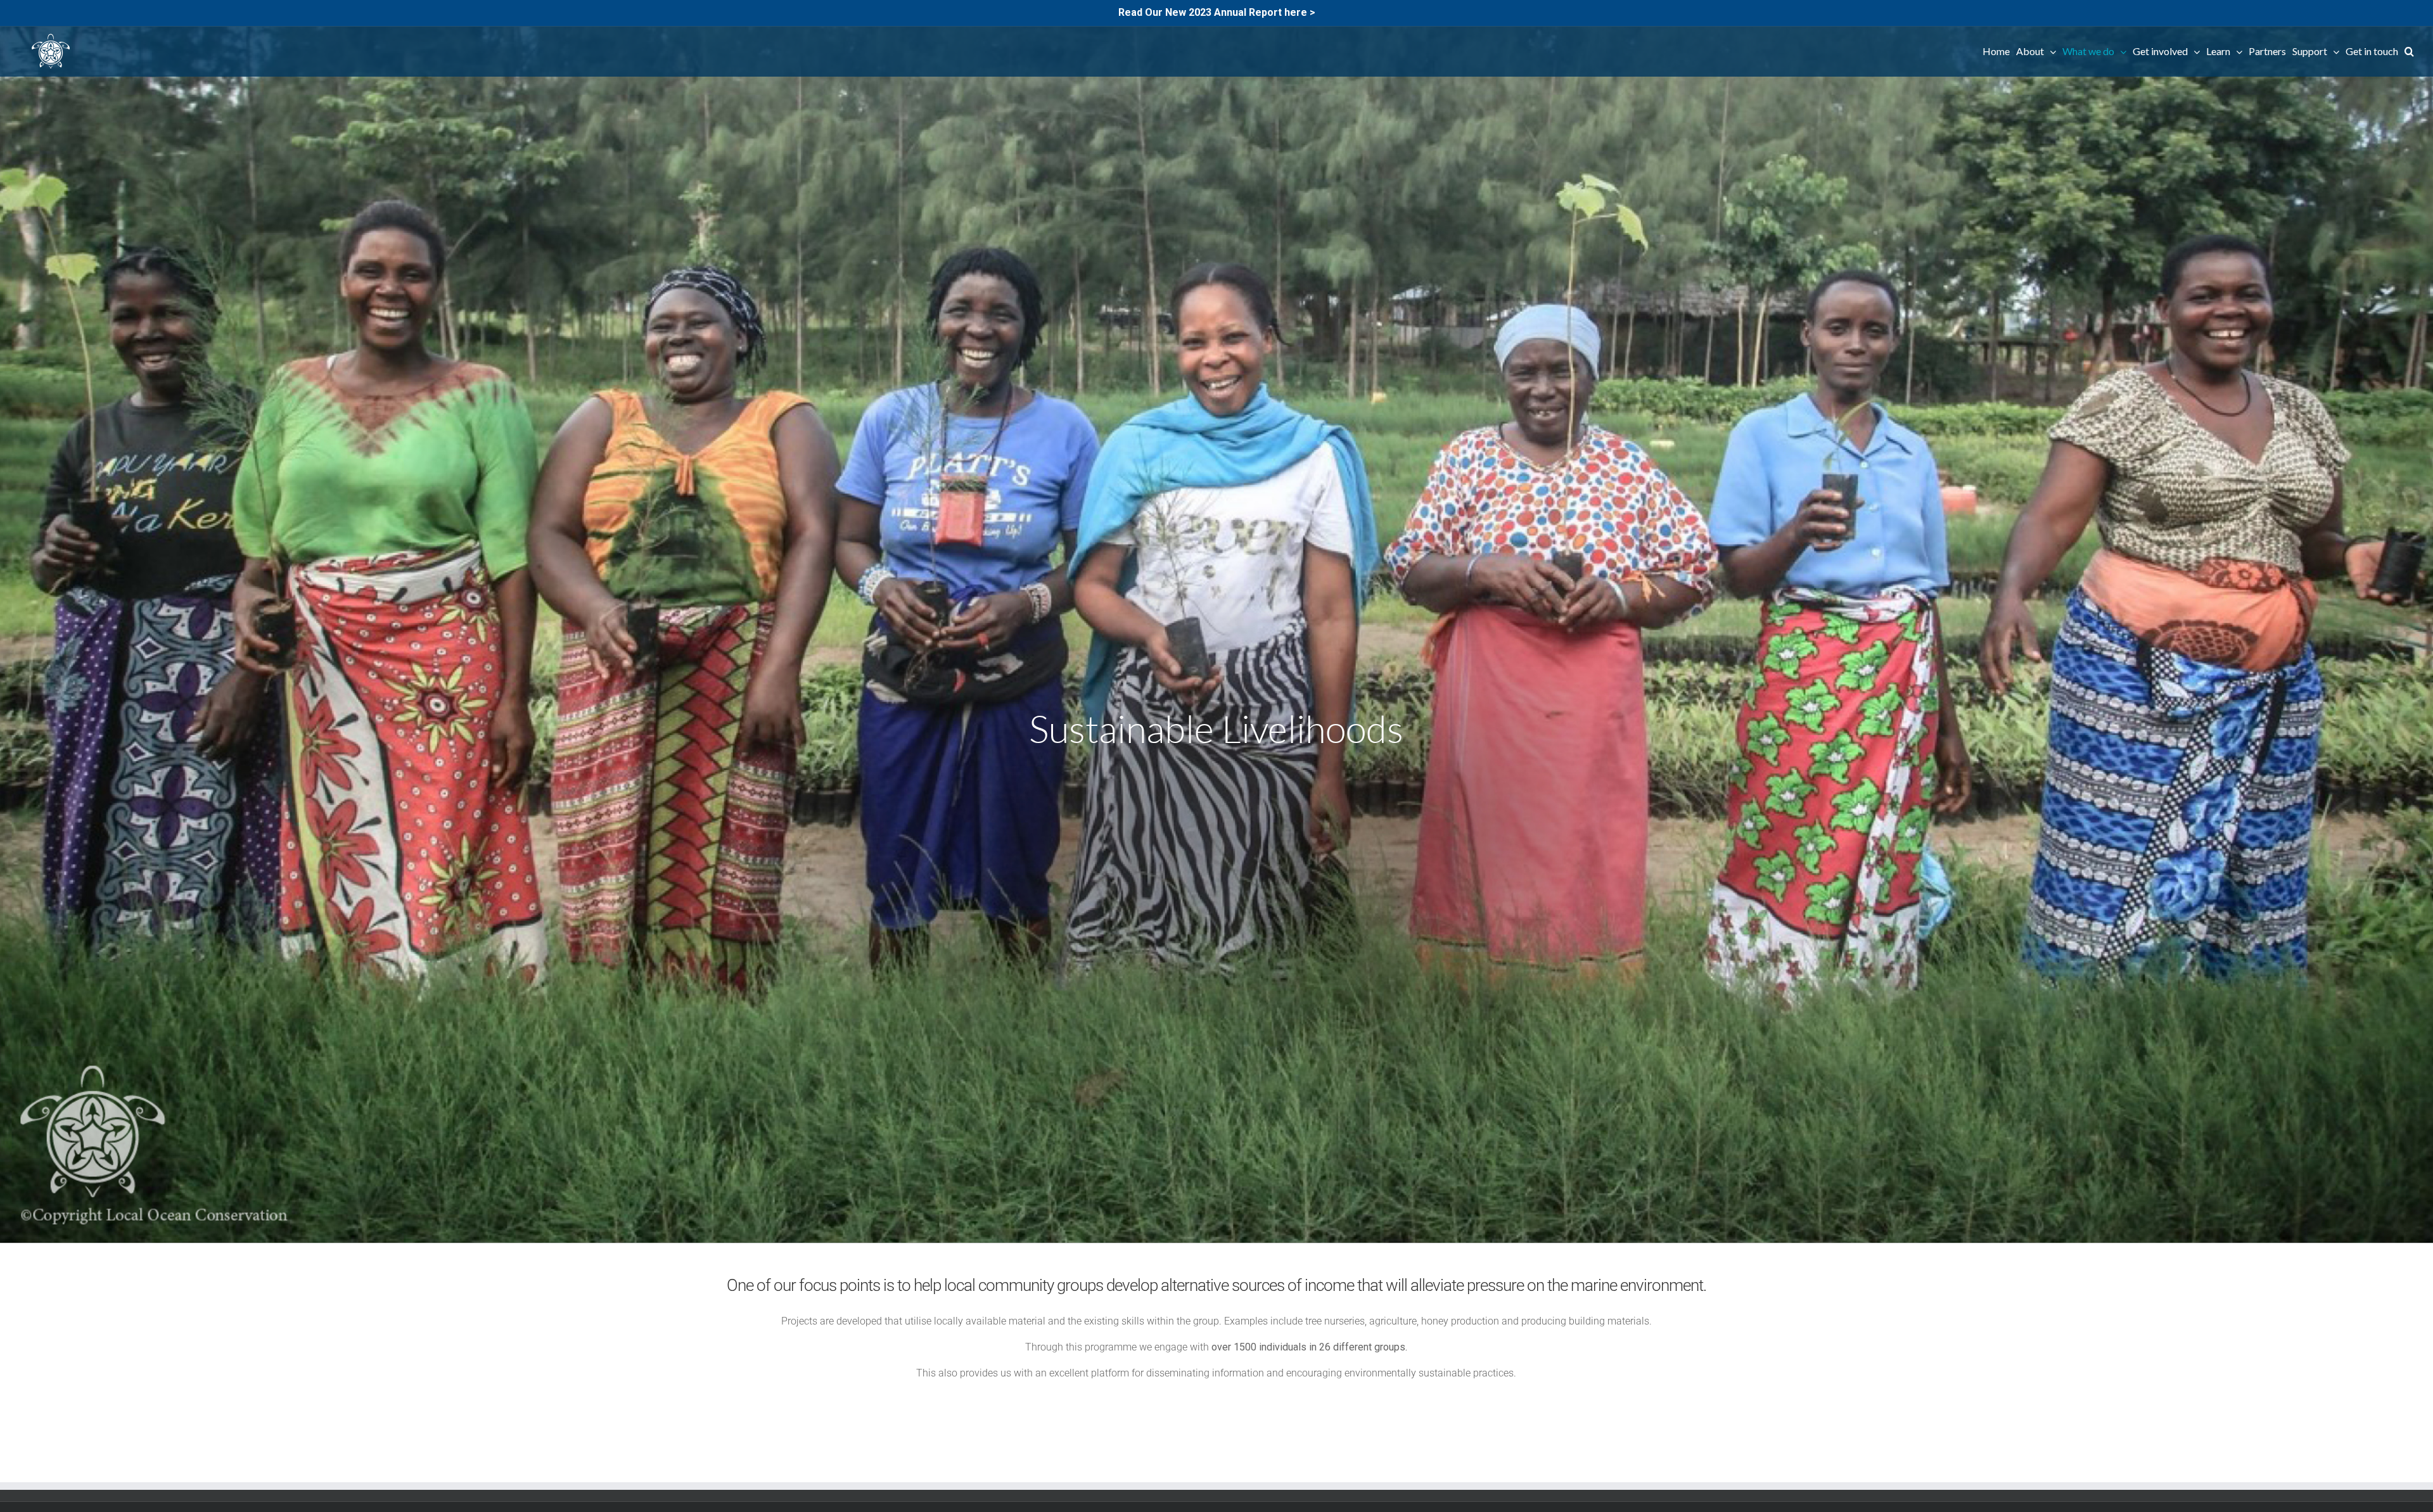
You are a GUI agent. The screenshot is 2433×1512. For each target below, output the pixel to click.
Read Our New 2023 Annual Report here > (1217, 12)
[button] (2409, 51)
